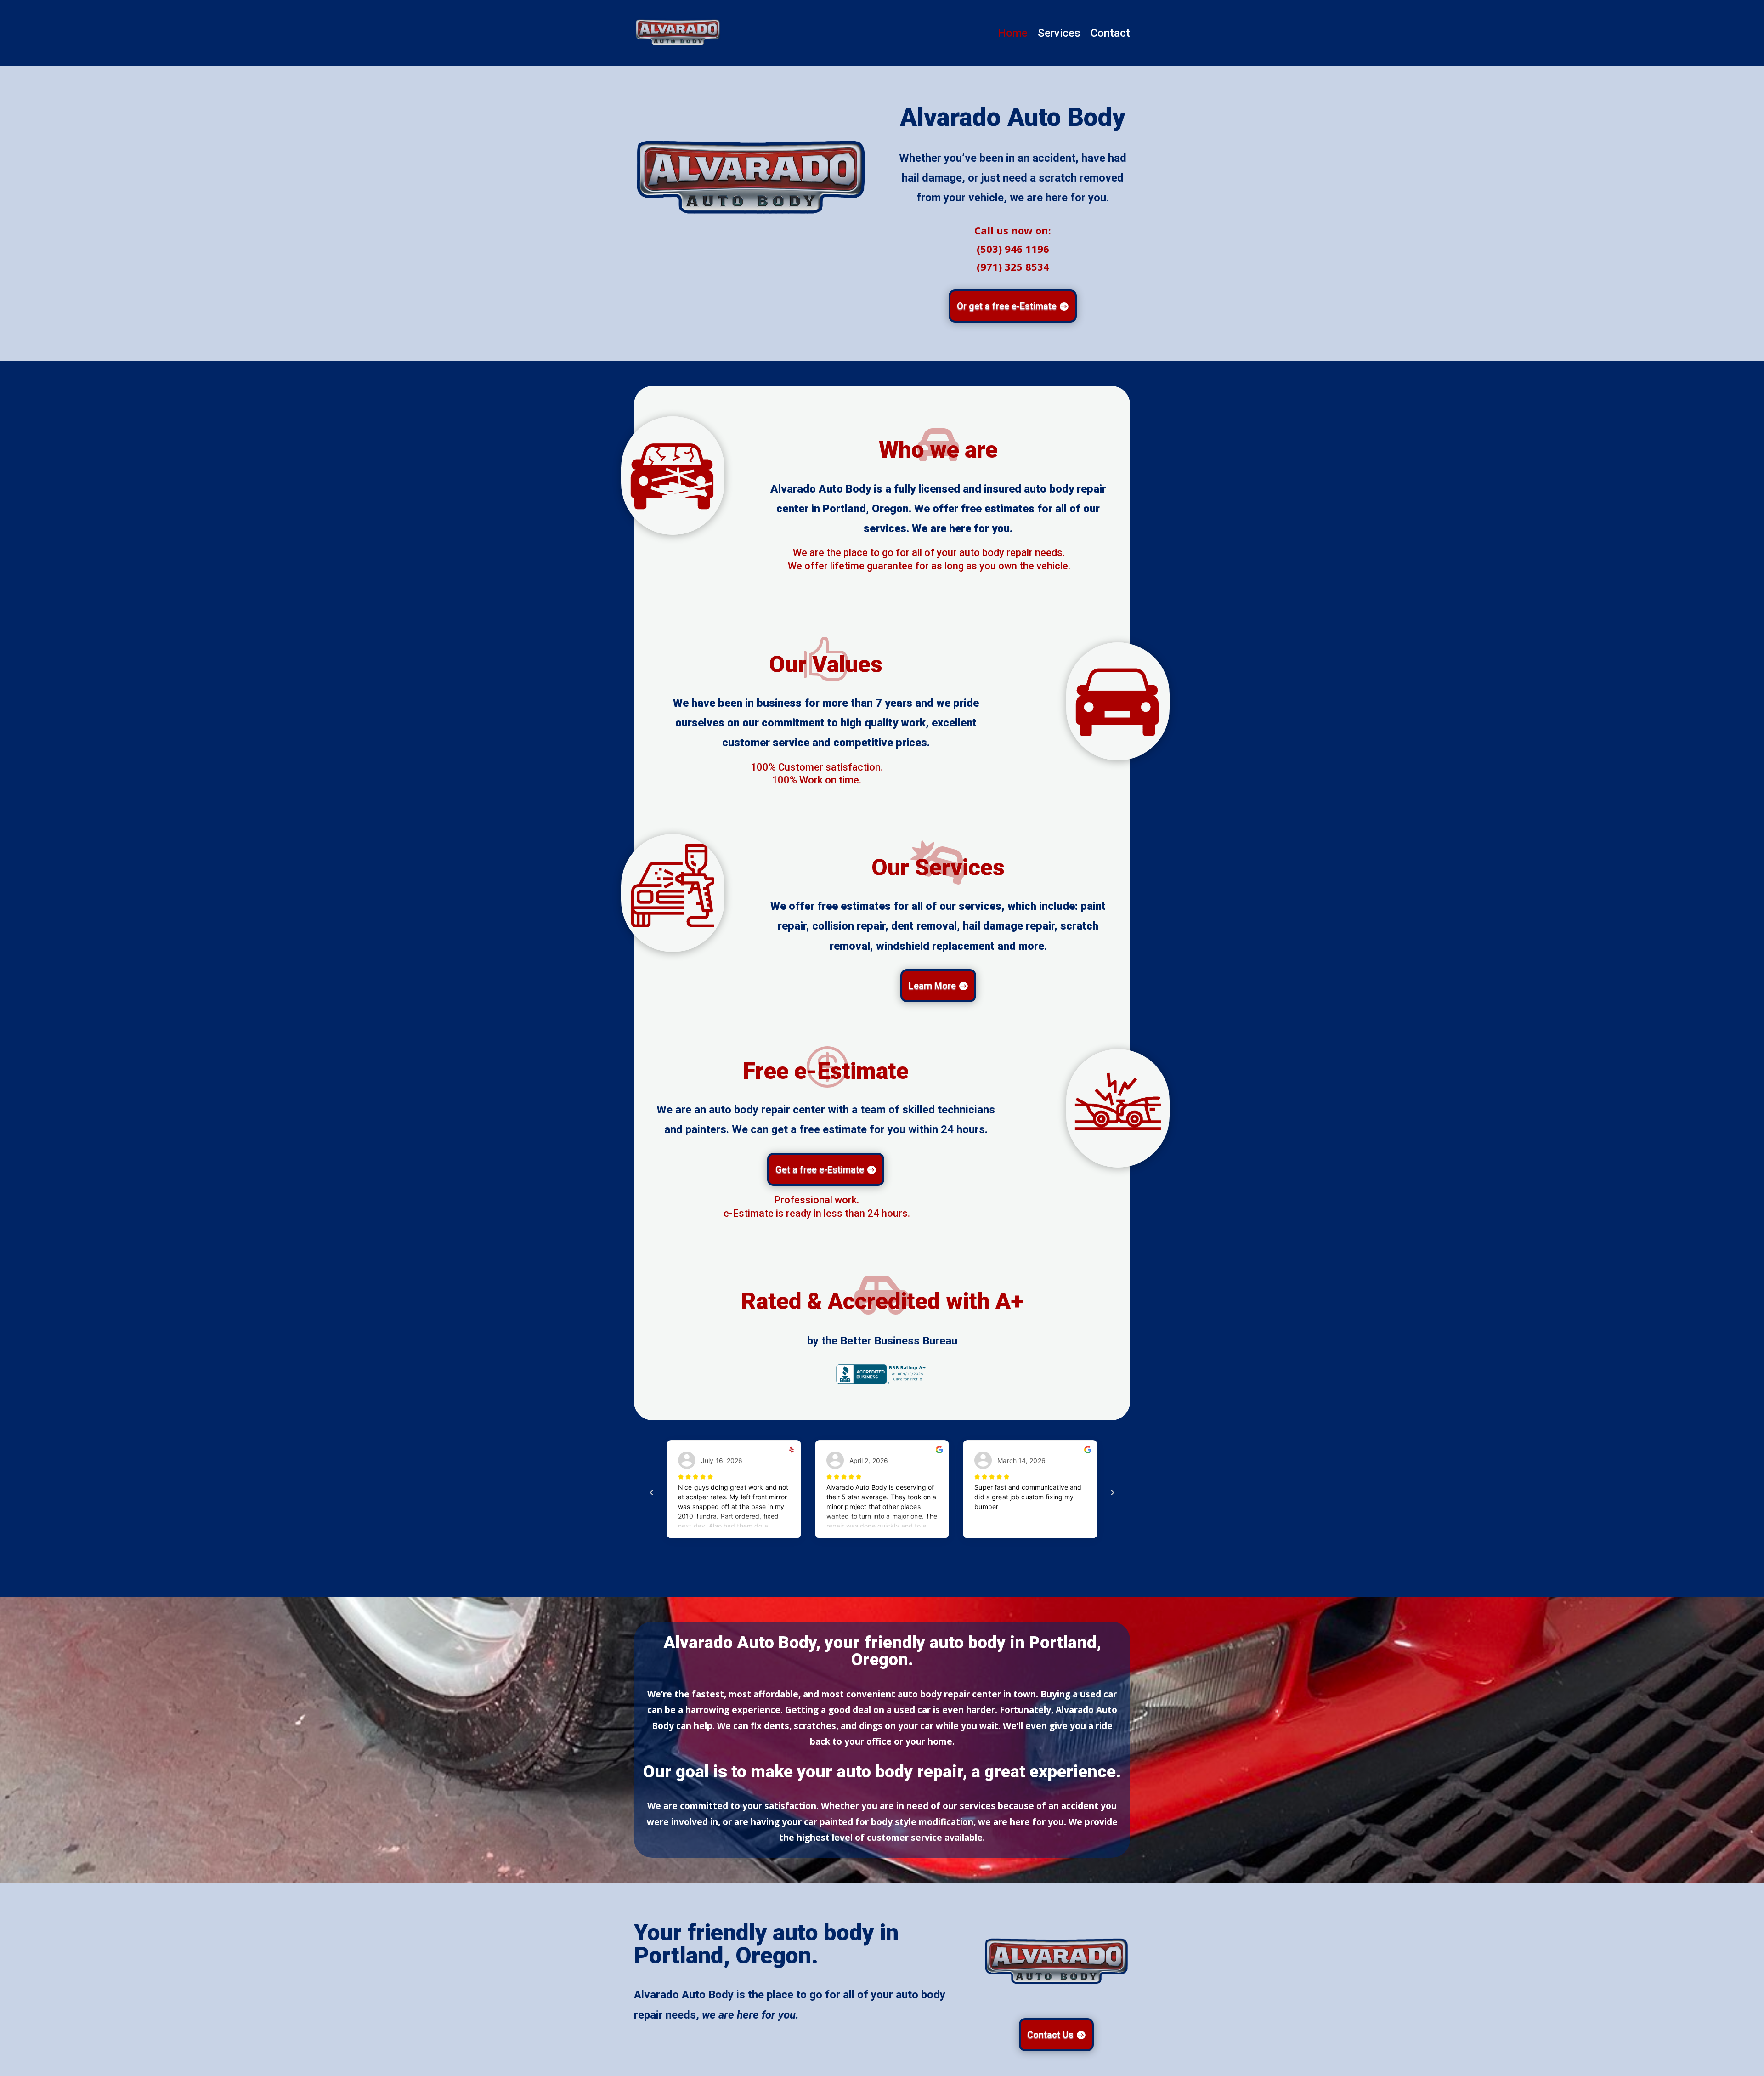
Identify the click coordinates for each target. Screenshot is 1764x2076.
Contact (1110, 35)
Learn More (932, 986)
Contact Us (1050, 2035)
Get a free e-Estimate (820, 1169)
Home (1013, 35)
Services (1059, 35)
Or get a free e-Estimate (1007, 306)
